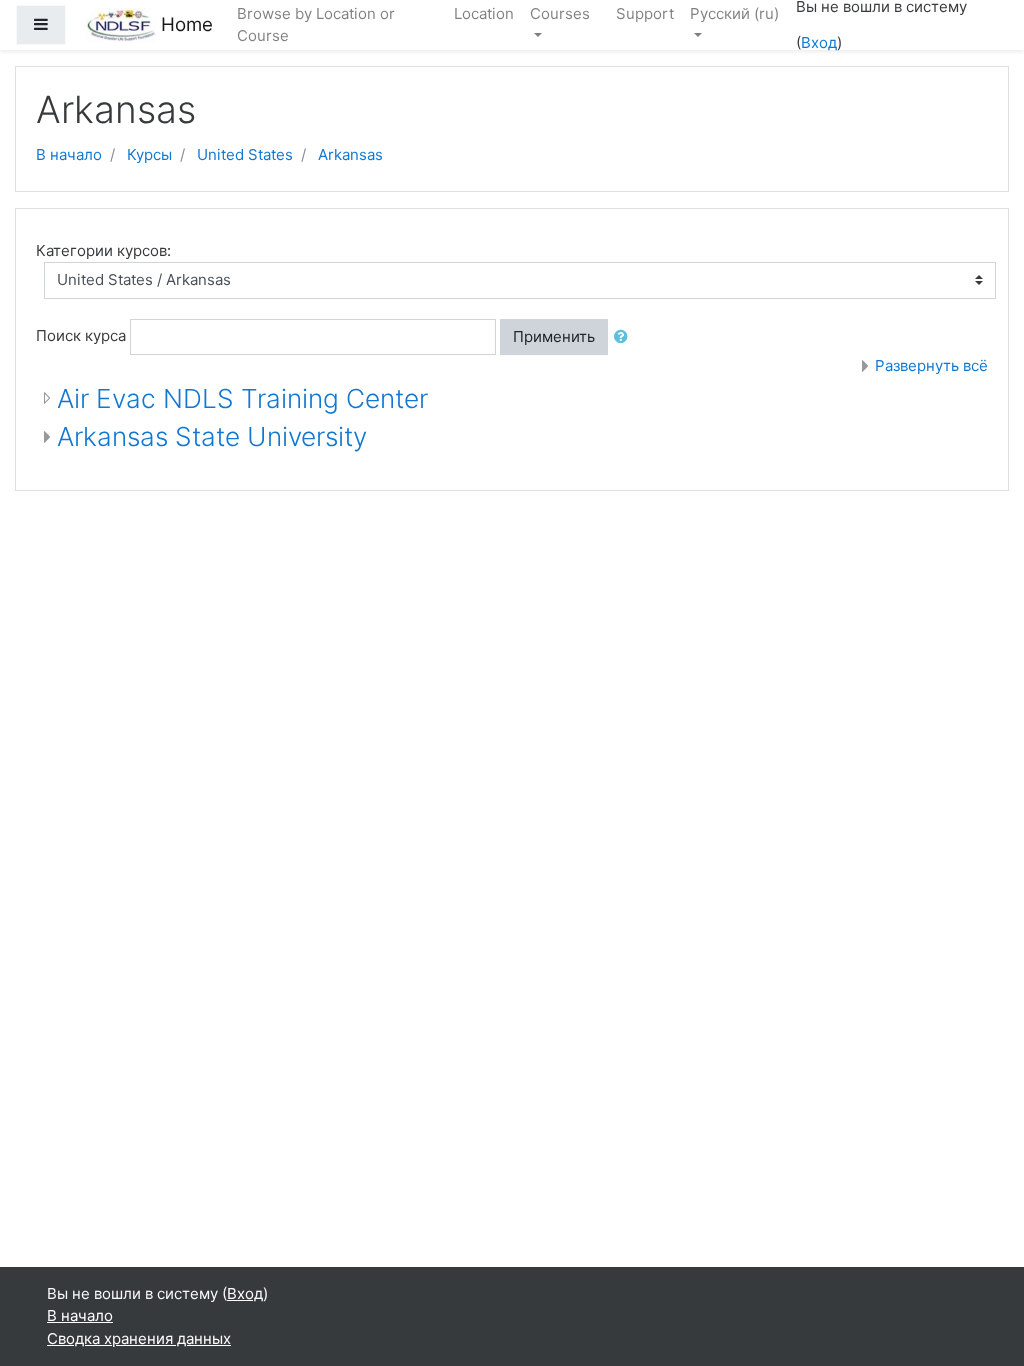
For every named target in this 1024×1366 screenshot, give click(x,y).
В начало (69, 154)
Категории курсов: (103, 250)
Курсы (149, 154)
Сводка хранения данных (139, 1338)
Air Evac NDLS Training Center (242, 398)
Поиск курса (81, 335)
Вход (819, 42)
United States (245, 154)
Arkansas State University (212, 436)
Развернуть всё (931, 365)
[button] (625, 337)
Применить (554, 336)
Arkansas (350, 154)
